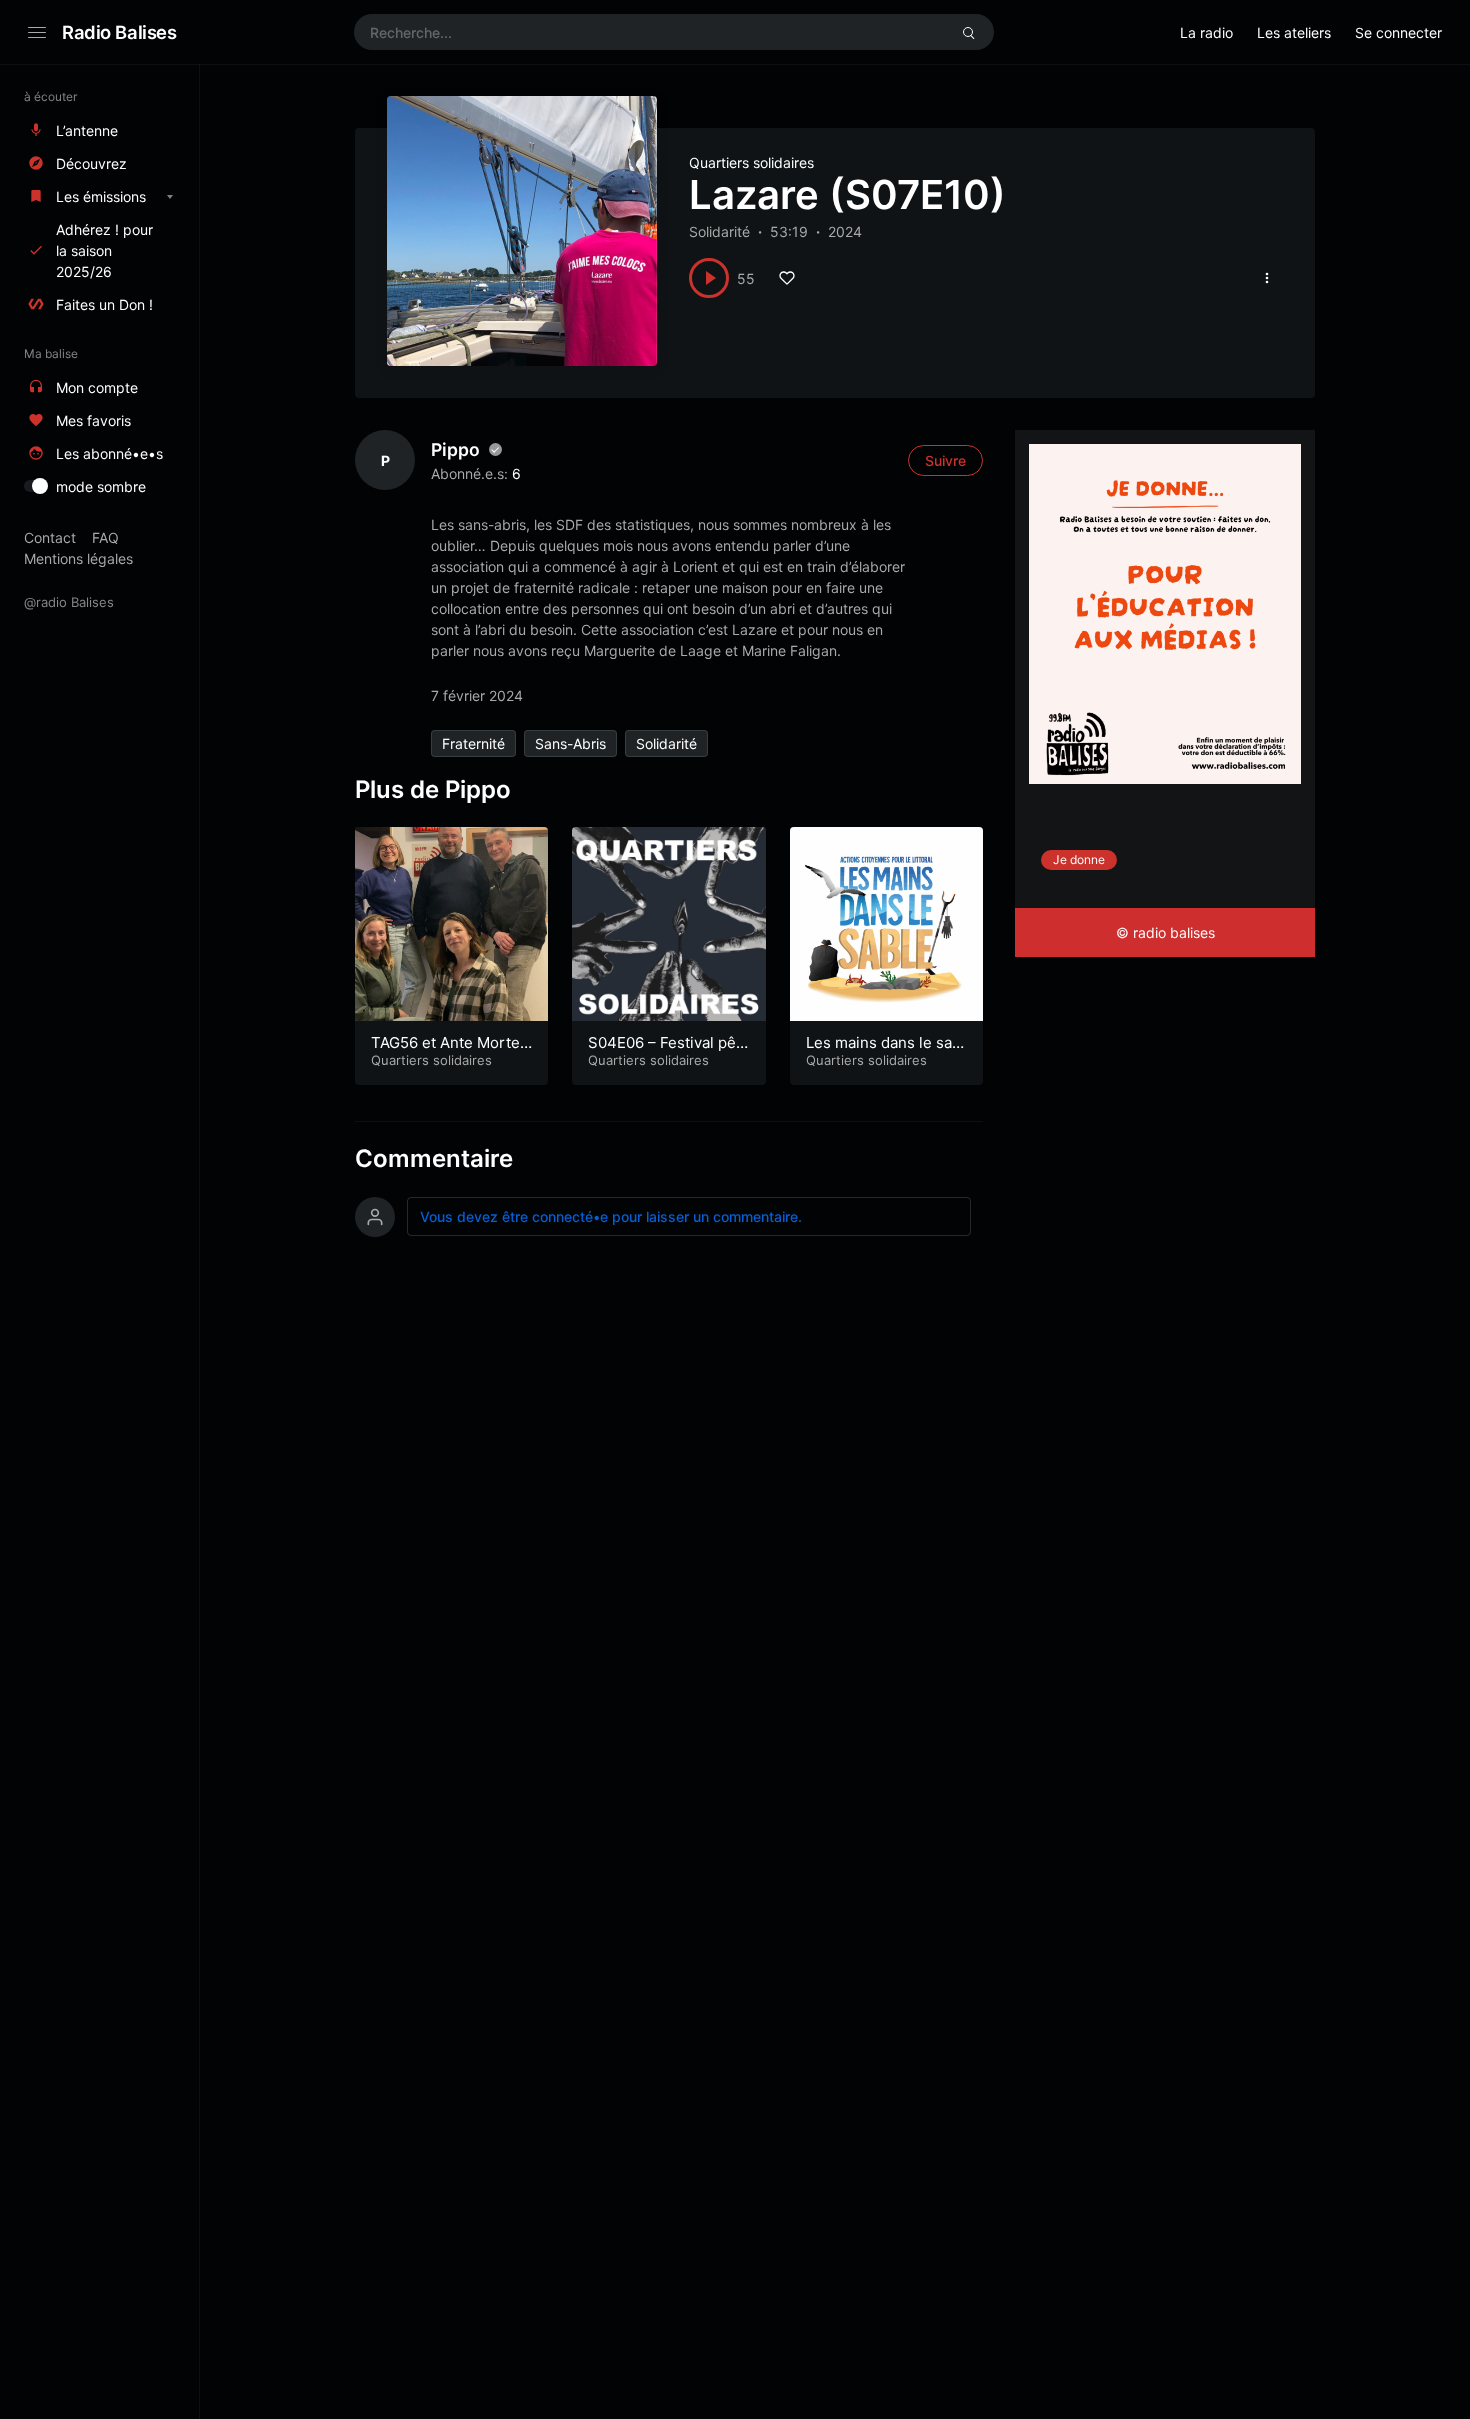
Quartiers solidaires (751, 162)
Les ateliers (1294, 32)
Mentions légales (78, 558)
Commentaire (434, 1158)
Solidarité (719, 231)
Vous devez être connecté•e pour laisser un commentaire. (611, 1216)
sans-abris (570, 743)
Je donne (1079, 859)
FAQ (105, 537)
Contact (50, 537)
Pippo (455, 449)
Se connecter (1398, 32)
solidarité (666, 743)
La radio (1206, 32)
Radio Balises (119, 32)
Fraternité (473, 743)
